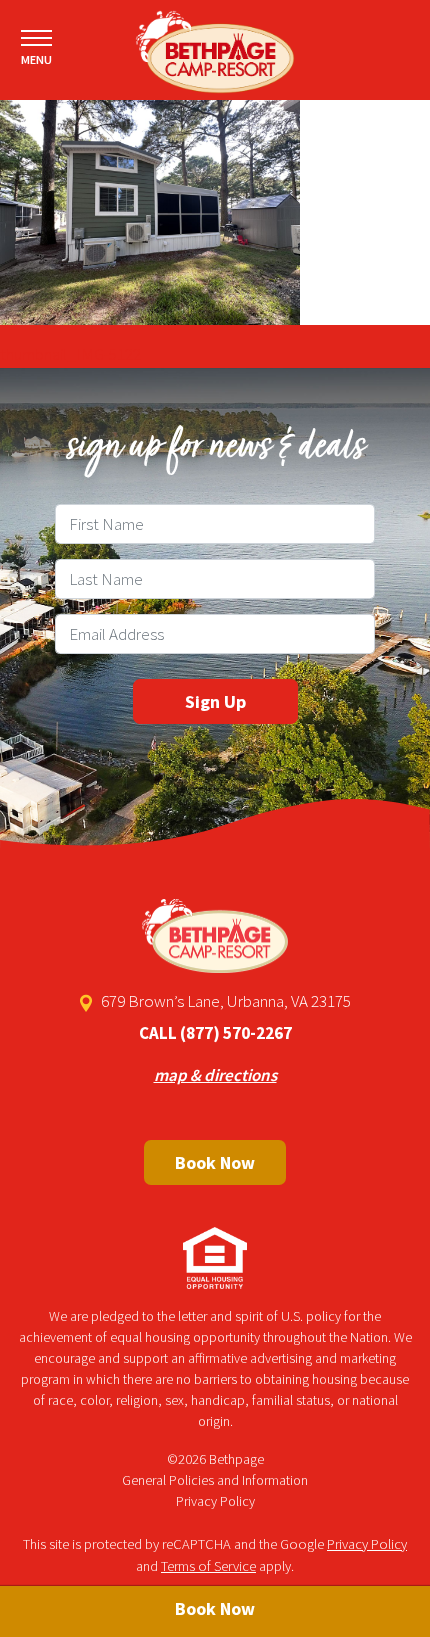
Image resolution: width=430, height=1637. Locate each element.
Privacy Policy (215, 1501)
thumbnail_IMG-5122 (70, 354)
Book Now (215, 1162)
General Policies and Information (215, 1480)
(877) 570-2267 (236, 1033)
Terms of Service (208, 1566)
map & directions (215, 1075)
